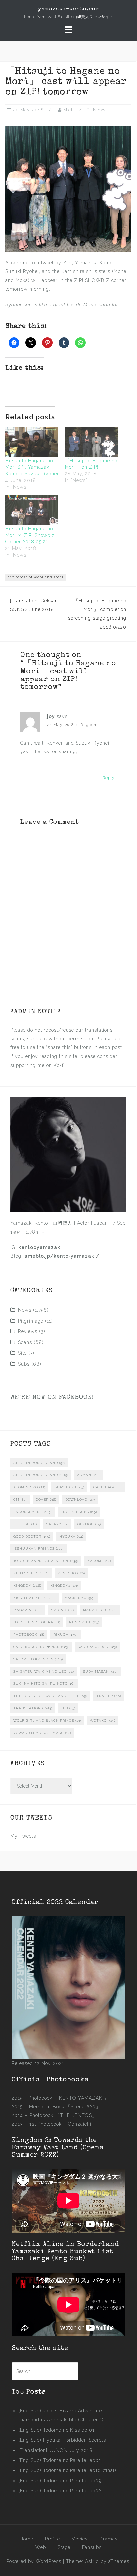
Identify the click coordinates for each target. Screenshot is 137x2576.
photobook (29, 1635)
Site (22, 1353)
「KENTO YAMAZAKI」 (81, 2098)
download (80, 1500)
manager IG (100, 1610)
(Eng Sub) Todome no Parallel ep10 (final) (67, 2470)
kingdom (27, 1585)
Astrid (92, 2561)
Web (41, 2547)
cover (46, 1500)
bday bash (69, 1487)
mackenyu (80, 1598)
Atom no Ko (29, 1487)
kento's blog (31, 1573)
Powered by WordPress (34, 2561)
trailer (109, 1696)
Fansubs (92, 2547)
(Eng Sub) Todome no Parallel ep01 (60, 2460)
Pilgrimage (31, 1321)
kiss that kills (34, 1598)
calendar (108, 1487)
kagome (99, 1561)
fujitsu (25, 1524)
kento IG (71, 1573)
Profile (52, 2539)
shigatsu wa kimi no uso (44, 1671)
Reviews (28, 1331)
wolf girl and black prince (47, 1720)
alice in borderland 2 (41, 1475)
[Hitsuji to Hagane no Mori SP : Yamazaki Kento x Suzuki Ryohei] (32, 442)
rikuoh (66, 1635)
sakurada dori (97, 1647)
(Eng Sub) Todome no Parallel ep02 (60, 2491)
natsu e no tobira (37, 1622)
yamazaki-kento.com (69, 9)
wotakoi (103, 1720)
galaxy (57, 1524)
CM (20, 1500)
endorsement (32, 1512)
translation (33, 1708)
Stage (64, 2547)
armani (88, 1475)
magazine (27, 1610)
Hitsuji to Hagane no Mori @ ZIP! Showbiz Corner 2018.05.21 (30, 535)
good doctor (32, 1536)
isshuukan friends (38, 1549)
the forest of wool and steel (35, 577)
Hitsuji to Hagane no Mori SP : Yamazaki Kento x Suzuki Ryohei (32, 467)
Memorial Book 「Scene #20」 (65, 2107)
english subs (79, 1512)
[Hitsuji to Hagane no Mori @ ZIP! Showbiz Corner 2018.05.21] (32, 510)
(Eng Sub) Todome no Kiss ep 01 (57, 2430)
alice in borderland (39, 1463)
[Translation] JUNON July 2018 (56, 2450)
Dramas (109, 2539)
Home (26, 2539)
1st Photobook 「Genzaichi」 (63, 2124)
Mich (69, 110)
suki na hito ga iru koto (44, 1684)
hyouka (71, 1536)
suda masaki (100, 1671)
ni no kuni (84, 1622)
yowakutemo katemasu (42, 1733)
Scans (25, 1342)
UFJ (68, 1708)
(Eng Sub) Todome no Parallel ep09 (60, 2481)
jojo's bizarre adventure (46, 1561)
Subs (24, 1364)
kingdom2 (64, 1585)
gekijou (89, 1524)
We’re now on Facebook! (52, 1398)
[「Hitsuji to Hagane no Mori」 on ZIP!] (91, 442)
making (62, 1610)
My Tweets (23, 1836)
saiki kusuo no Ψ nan (41, 1647)
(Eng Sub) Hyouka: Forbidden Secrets (62, 2440)
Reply (109, 778)
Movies (80, 2539)
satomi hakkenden (38, 1659)
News (99, 110)
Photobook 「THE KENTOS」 (63, 2115)
